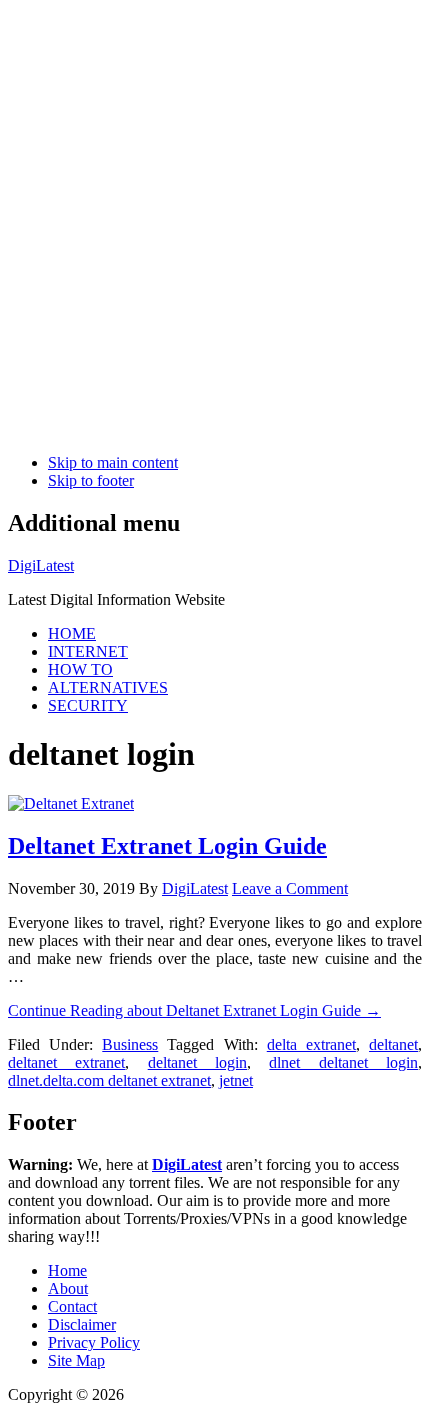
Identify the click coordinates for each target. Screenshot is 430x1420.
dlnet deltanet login (343, 1062)
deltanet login (197, 1062)
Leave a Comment (290, 888)
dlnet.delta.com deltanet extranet (109, 1080)
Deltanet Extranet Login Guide (167, 846)
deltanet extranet (66, 1062)
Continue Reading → (194, 1010)
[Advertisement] (215, 223)
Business (130, 1044)
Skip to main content (113, 462)
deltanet (393, 1044)
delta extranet (311, 1044)
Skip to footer (91, 480)
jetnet (236, 1080)
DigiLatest (41, 565)
